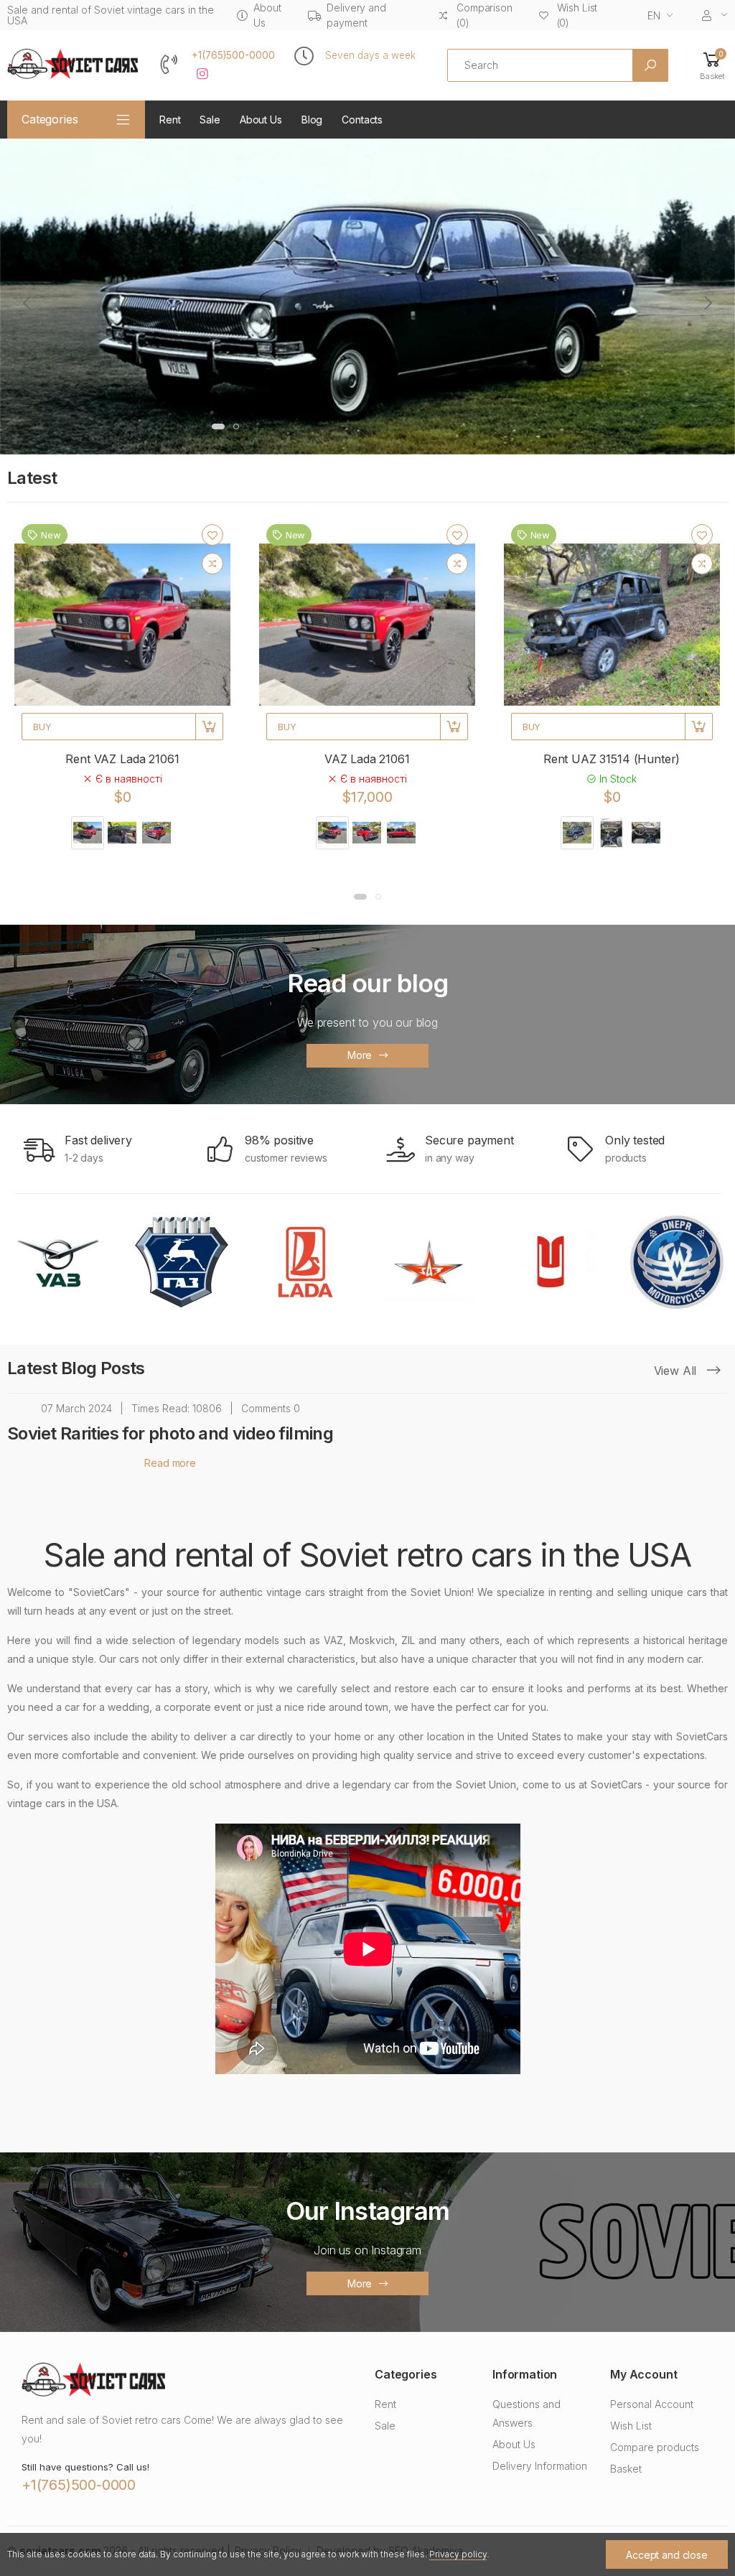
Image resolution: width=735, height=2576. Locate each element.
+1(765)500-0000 (233, 55)
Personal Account (652, 2404)
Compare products (655, 2447)
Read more (170, 1463)
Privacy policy (458, 2554)
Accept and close (667, 2555)
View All (677, 1371)
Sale (210, 120)
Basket (626, 2469)
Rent (170, 120)
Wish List (631, 2426)
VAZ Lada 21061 (367, 759)
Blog (312, 120)
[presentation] (28, 303)
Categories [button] (50, 119)
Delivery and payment (356, 15)
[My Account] (715, 15)
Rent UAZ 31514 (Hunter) (612, 759)
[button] (712, 65)
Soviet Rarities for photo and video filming (170, 1433)
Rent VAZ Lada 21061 (122, 759)
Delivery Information (540, 2466)
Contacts (362, 120)
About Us (267, 15)
